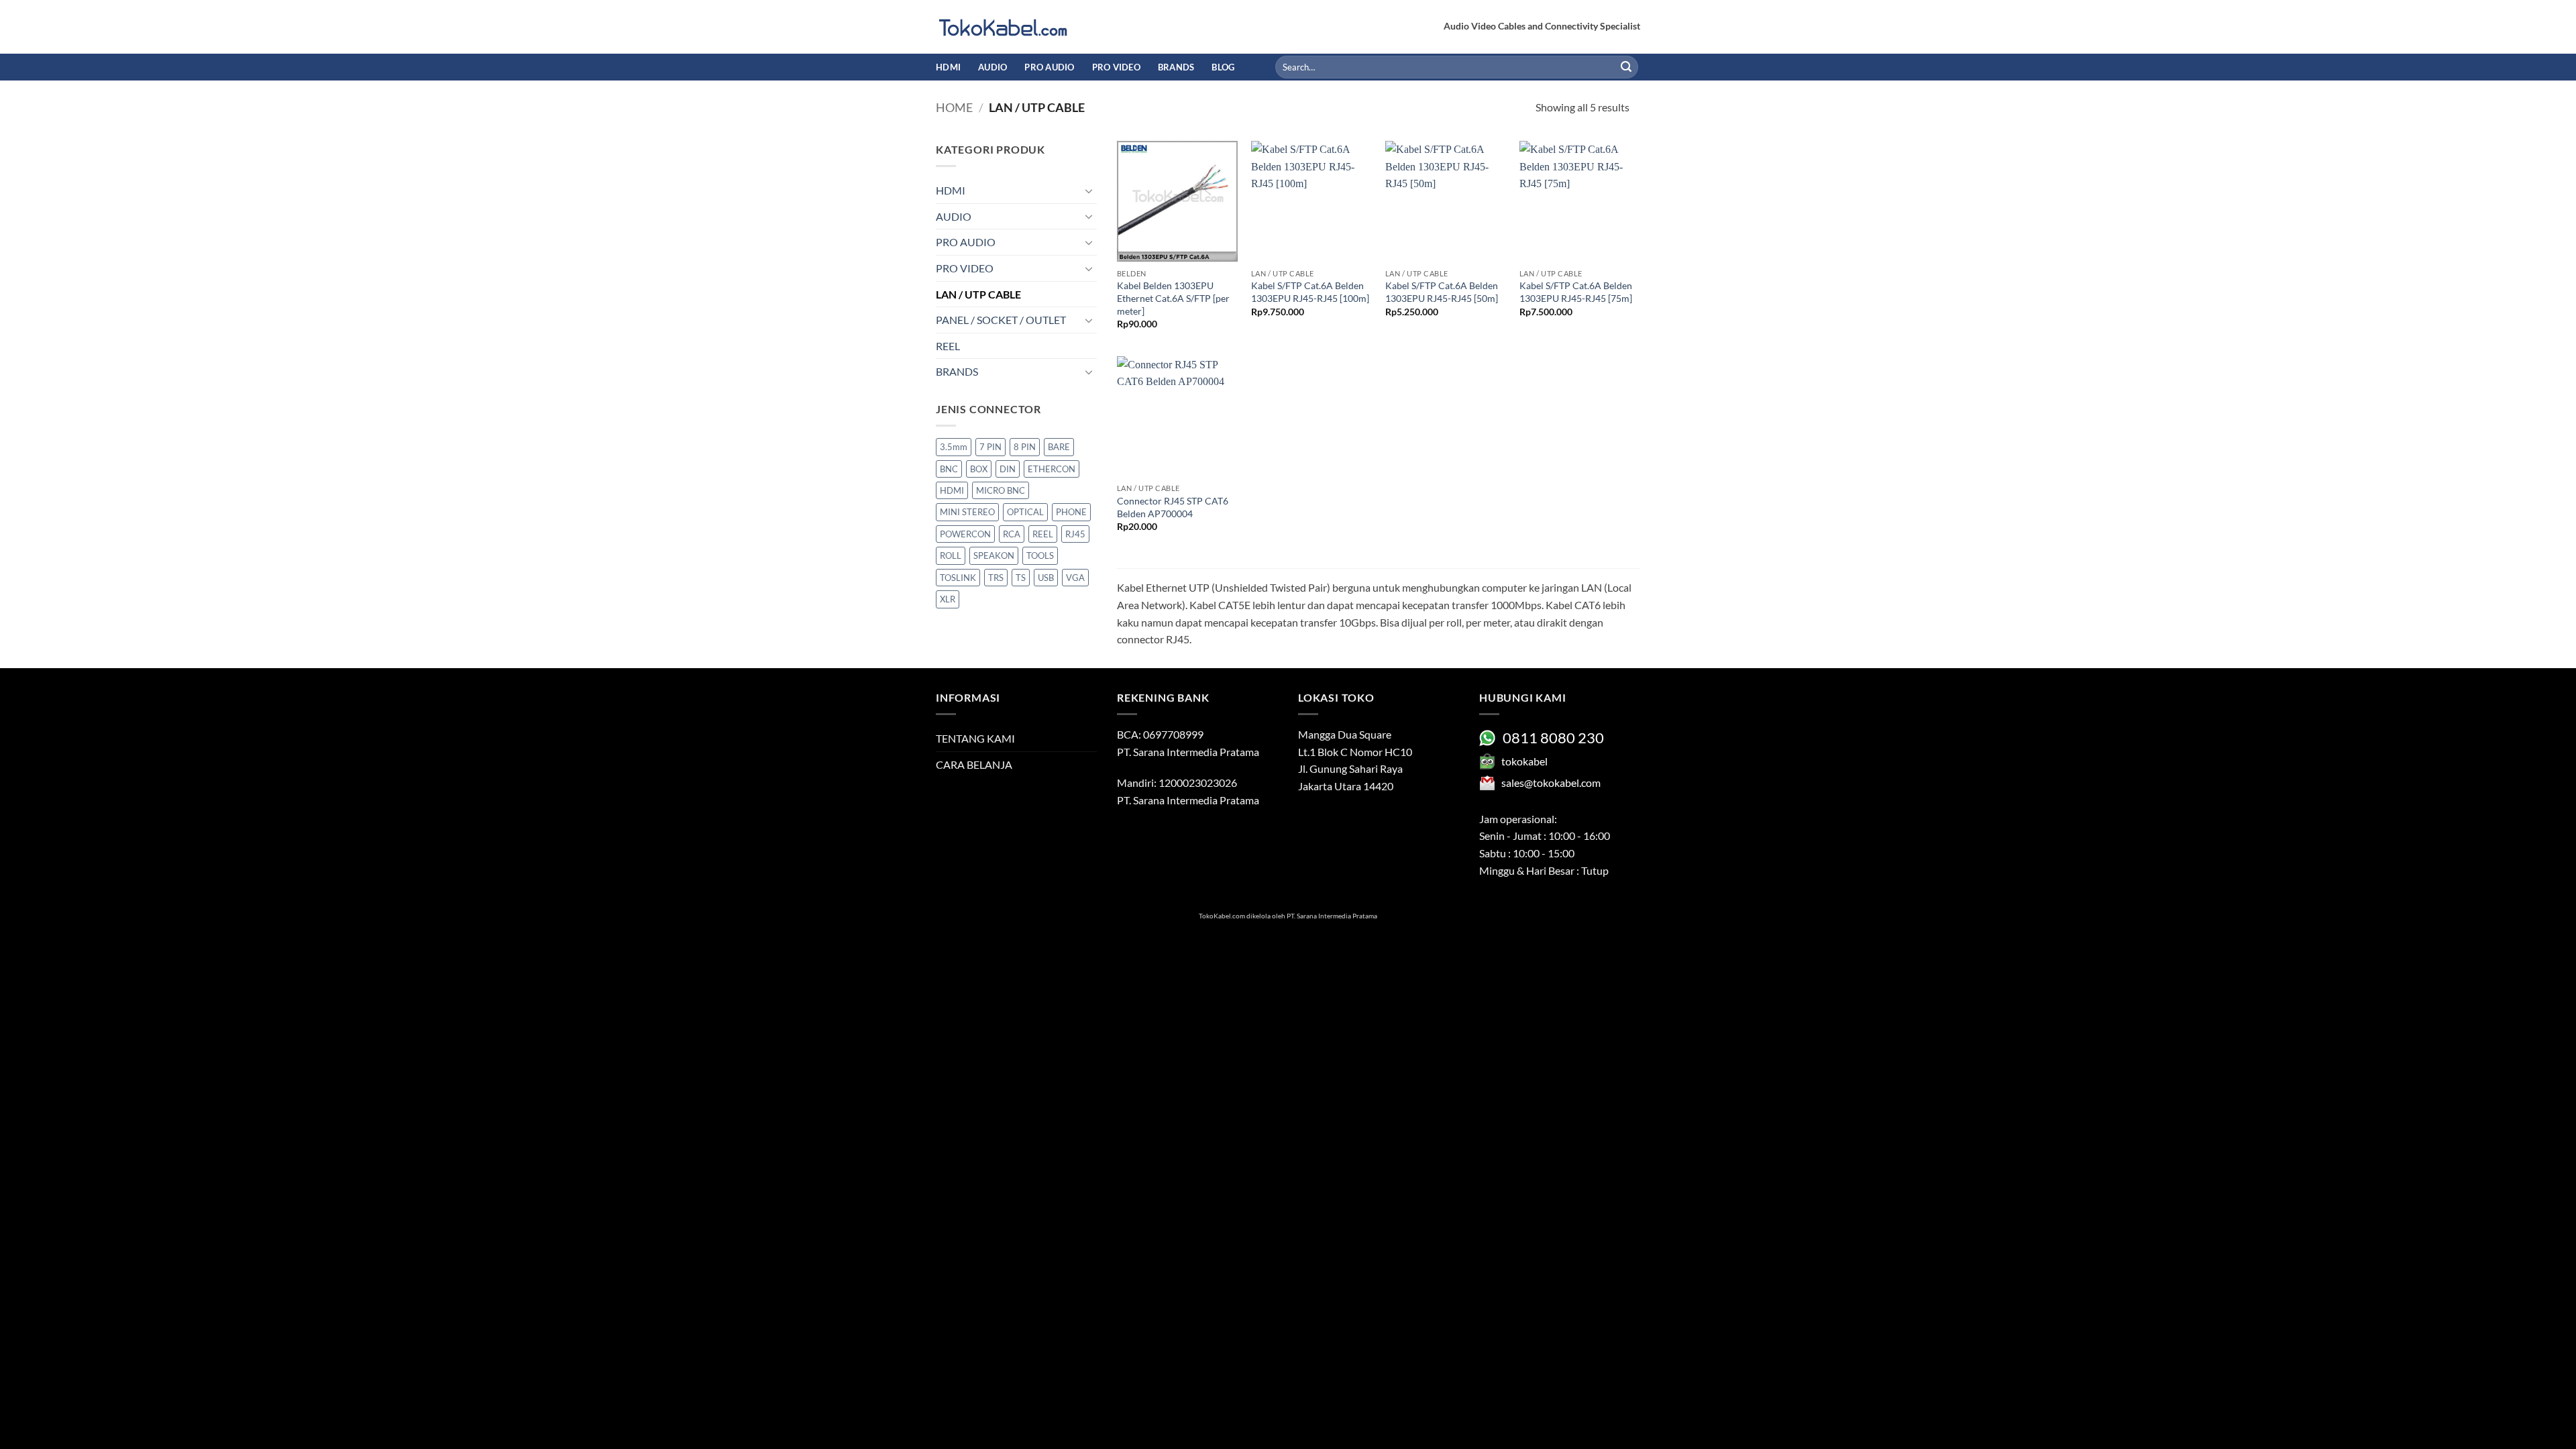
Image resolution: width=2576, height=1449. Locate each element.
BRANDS (1176, 67)
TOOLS (1040, 555)
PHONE (1071, 512)
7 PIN (990, 447)
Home (954, 107)
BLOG (1223, 67)
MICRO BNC (1001, 490)
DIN (1008, 469)
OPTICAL (1025, 512)
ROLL (951, 555)
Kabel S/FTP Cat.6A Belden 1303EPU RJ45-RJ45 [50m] (1442, 292)
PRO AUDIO (1049, 67)
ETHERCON (1052, 469)
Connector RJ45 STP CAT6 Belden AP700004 (1173, 507)
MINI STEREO (967, 512)
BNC (949, 469)
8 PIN (1025, 447)
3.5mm (954, 447)
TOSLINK (958, 578)
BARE (1059, 447)
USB (1046, 578)
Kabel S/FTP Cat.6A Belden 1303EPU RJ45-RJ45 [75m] (1576, 292)
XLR (948, 599)
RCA (1012, 534)
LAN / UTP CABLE (978, 294)
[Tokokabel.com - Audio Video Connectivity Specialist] (1003, 27)
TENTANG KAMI (975, 738)
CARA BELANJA (974, 764)
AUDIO (992, 67)
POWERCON (965, 534)
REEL (948, 346)
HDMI (948, 67)
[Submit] (1626, 67)
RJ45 (1075, 534)
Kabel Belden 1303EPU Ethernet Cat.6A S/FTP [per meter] (1173, 298)
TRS (996, 578)
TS (1021, 578)
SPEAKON (994, 555)
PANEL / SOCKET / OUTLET (1001, 320)
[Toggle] (1089, 191)
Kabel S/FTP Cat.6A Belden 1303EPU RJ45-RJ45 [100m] (1310, 292)
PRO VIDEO (1116, 67)
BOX (979, 469)
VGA (1075, 578)
